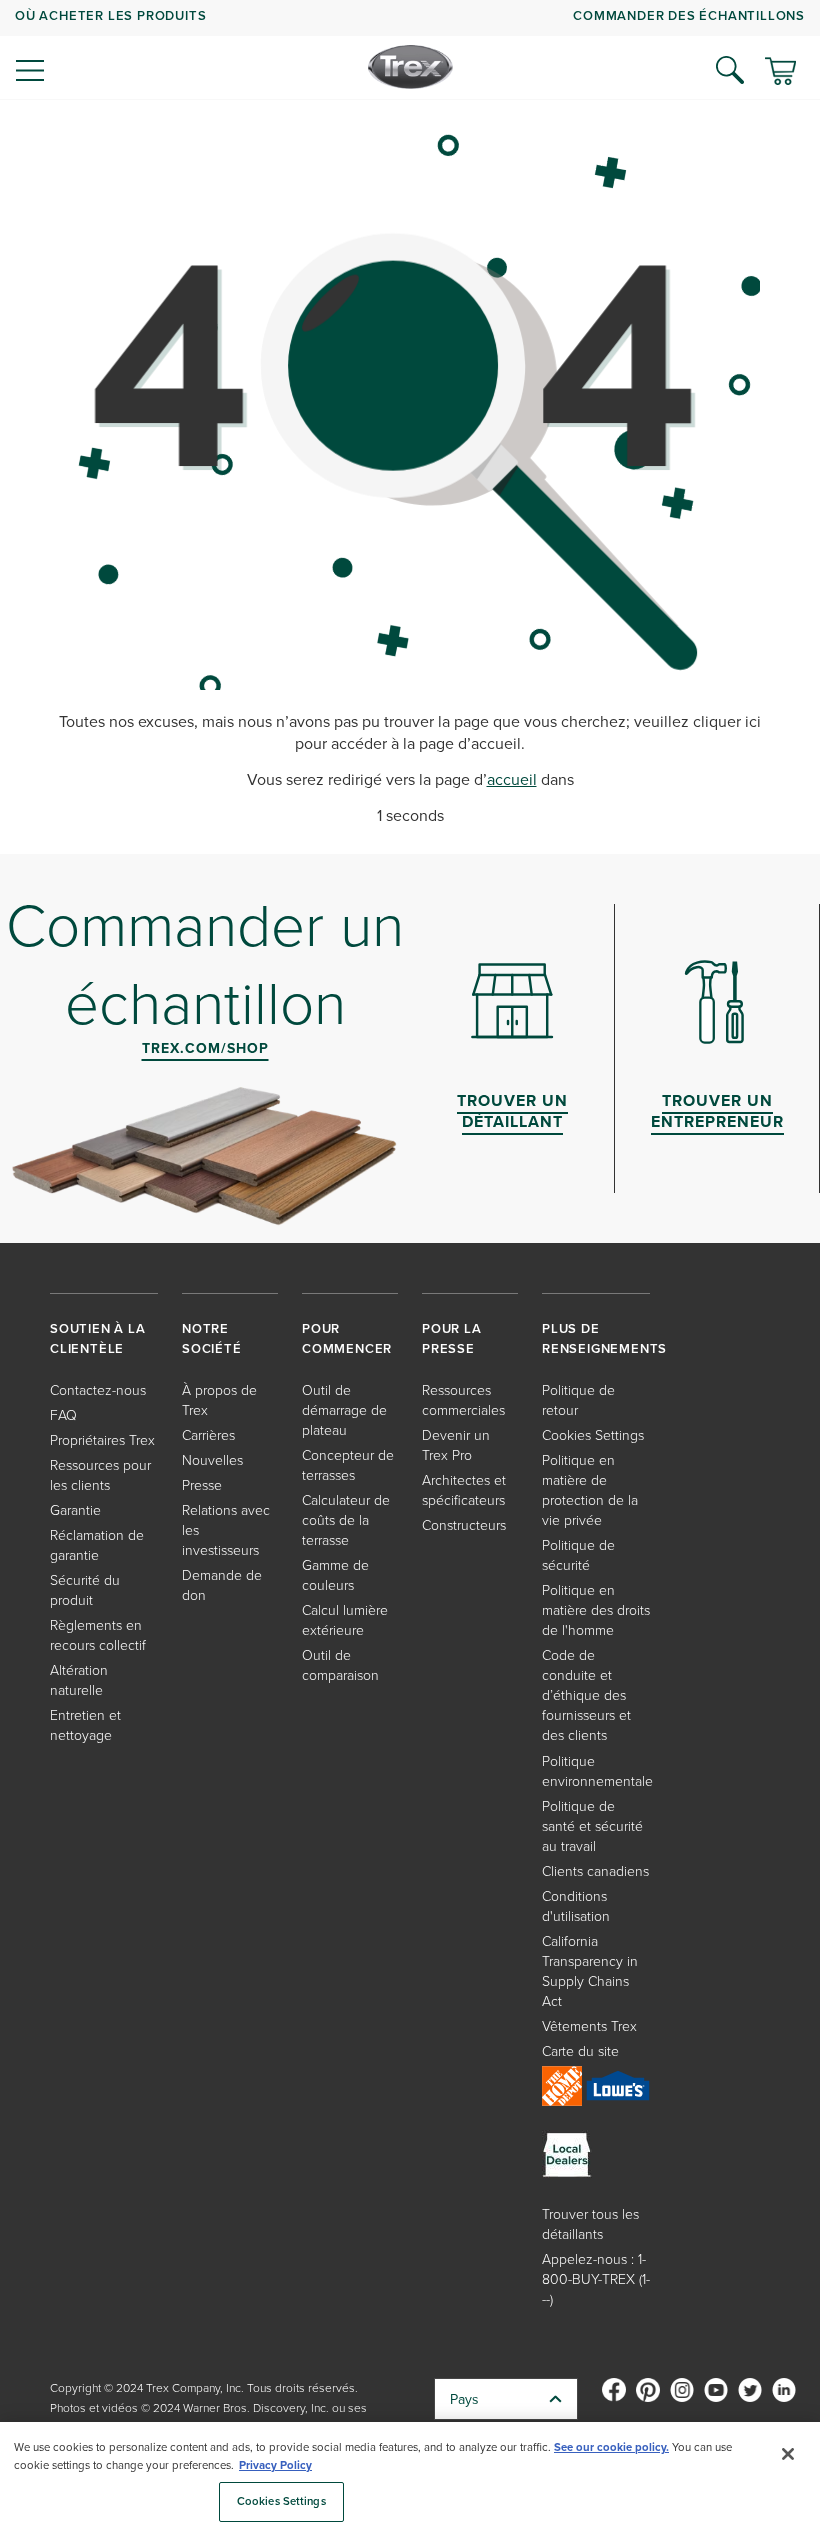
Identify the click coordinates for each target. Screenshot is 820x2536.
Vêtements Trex (589, 2025)
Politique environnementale (597, 1770)
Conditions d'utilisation (576, 1905)
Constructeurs (464, 1524)
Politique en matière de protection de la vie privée (590, 1489)
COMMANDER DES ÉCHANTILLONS (689, 15)
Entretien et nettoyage (85, 1724)
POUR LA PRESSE (452, 1338)
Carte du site (580, 2050)
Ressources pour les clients (100, 1474)
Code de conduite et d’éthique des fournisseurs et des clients (586, 1694)
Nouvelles (212, 1459)
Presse (202, 1484)
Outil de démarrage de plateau (344, 1409)
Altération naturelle (79, 1679)
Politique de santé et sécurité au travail (592, 1825)
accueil (512, 779)
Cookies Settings (281, 2501)
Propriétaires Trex (102, 1439)
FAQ (63, 1414)
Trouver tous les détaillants (590, 2223)
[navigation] (410, 50)
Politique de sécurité (578, 1554)
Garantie (75, 1509)
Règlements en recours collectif (98, 1634)
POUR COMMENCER (347, 1338)
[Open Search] (730, 70)
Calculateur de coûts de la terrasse (346, 1519)
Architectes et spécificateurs (464, 1489)
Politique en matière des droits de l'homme (596, 1609)
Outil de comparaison (340, 1664)
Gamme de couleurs (335, 1574)
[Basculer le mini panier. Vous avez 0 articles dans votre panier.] (780, 73)
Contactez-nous (98, 1389)
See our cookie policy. (611, 2447)
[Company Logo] (410, 67)
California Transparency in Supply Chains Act (590, 1970)
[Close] (788, 2454)
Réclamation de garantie (97, 1544)
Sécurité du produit (85, 1589)
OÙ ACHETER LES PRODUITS (110, 15)
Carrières (208, 1434)
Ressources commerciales (463, 1399)
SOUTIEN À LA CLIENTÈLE (98, 1338)
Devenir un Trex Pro (456, 1444)
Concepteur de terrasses (348, 1464)
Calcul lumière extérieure (345, 1619)
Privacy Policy (275, 2465)
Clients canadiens (595, 1870)
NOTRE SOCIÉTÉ (212, 1338)
